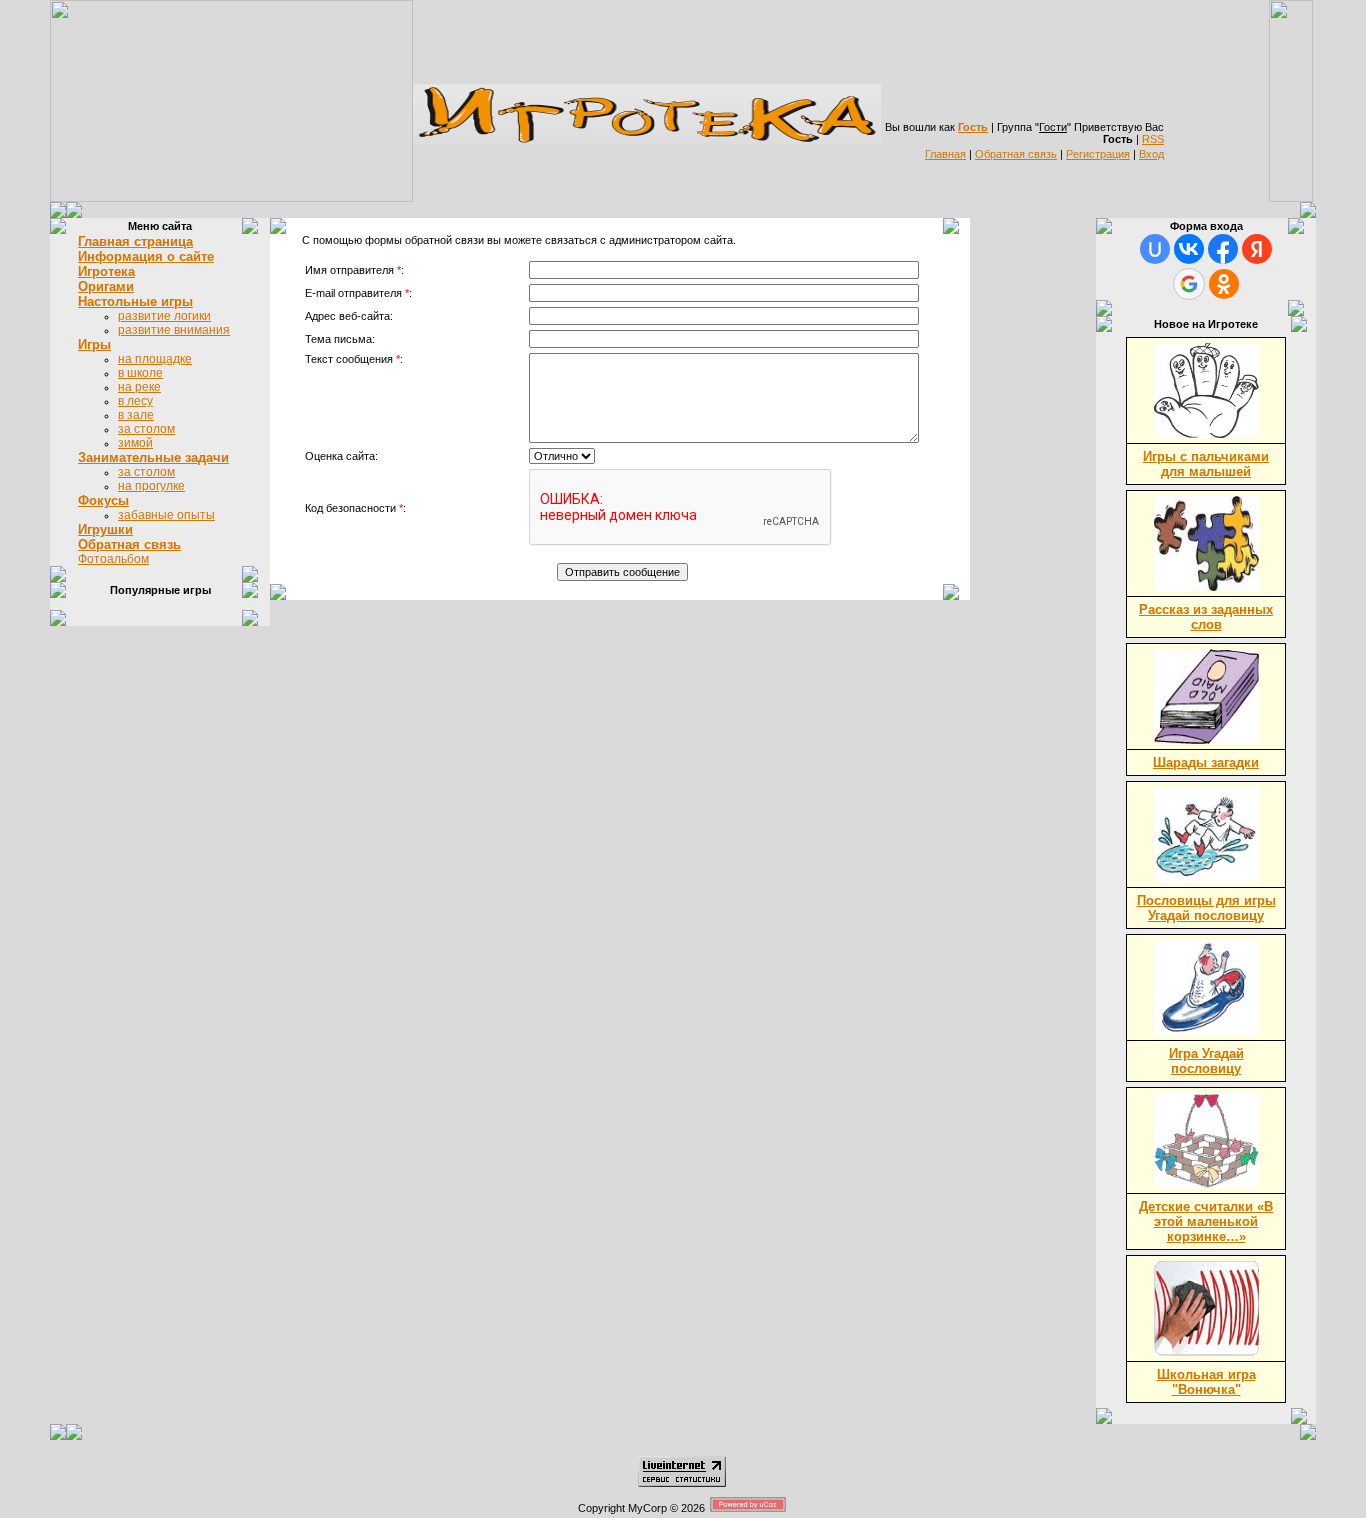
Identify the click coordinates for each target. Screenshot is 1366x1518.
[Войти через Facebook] (1223, 249)
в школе (140, 373)
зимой (135, 443)
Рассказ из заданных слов (1206, 617)
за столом (146, 429)
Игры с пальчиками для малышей (1206, 464)
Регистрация (1098, 154)
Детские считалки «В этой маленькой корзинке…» (1206, 1221)
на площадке (155, 359)
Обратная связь (1016, 154)
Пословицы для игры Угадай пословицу (1206, 908)
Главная (945, 154)
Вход (1151, 154)
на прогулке (151, 486)
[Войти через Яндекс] (1257, 249)
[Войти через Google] (1189, 284)
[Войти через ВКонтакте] (1189, 249)
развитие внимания (174, 330)
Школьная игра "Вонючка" (1206, 1382)
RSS (1153, 139)
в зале (136, 415)
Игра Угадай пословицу (1206, 1061)
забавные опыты (166, 515)
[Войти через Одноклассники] (1224, 284)
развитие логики (164, 316)
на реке (139, 387)
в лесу (135, 401)
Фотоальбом (113, 559)
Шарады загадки (1206, 762)
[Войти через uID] (1155, 249)
